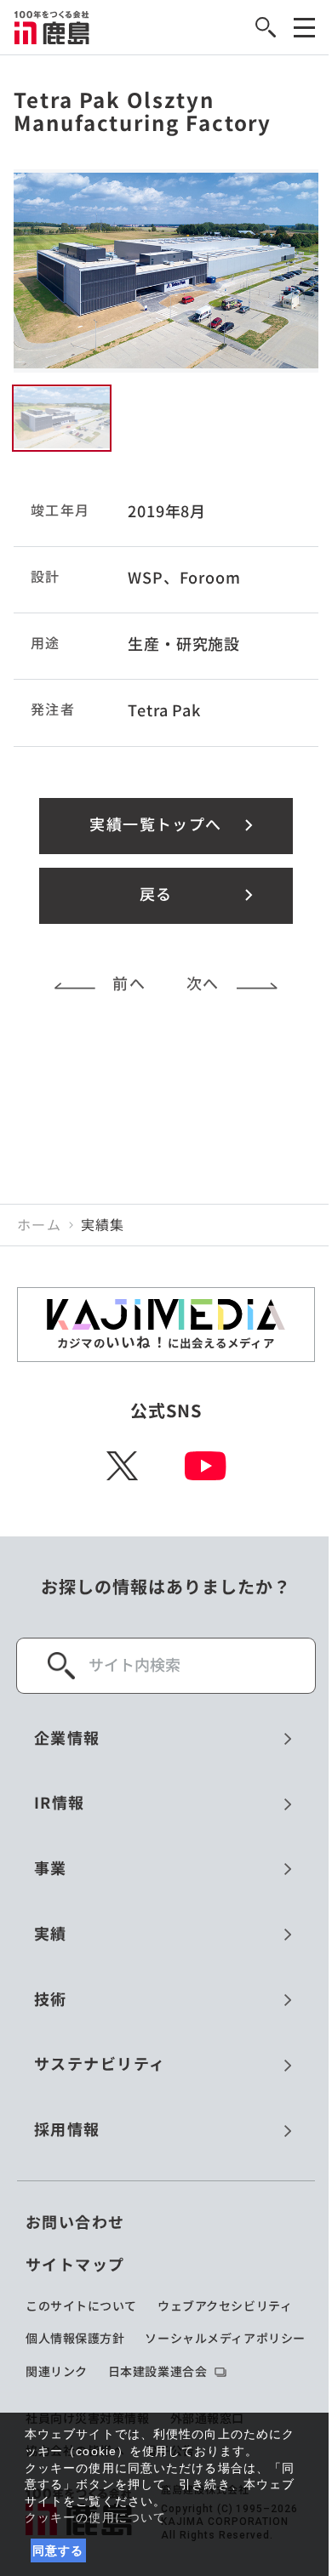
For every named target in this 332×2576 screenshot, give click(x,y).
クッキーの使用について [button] (95, 2517)
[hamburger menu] (304, 28)
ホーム (39, 1225)
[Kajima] (52, 27)
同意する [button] (58, 2550)
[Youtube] (206, 1466)
